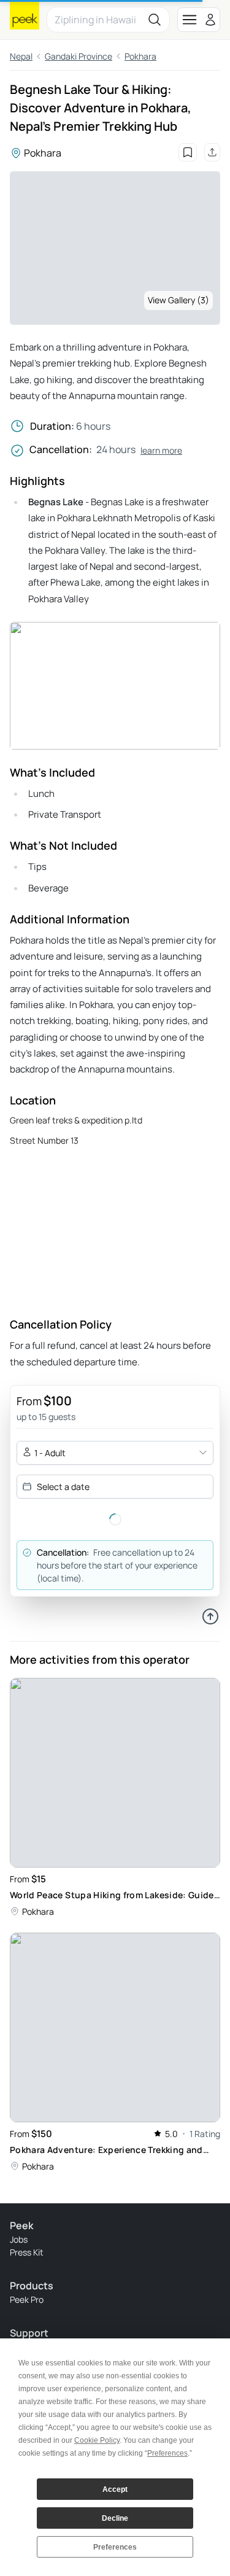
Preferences (115, 2547)
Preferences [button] (167, 2453)
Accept (115, 2489)
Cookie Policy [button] (97, 2440)
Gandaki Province (79, 56)
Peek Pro (27, 2299)
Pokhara (140, 56)
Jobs (19, 2239)
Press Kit (27, 2252)
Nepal (21, 56)
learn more (161, 450)
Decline (115, 2518)
